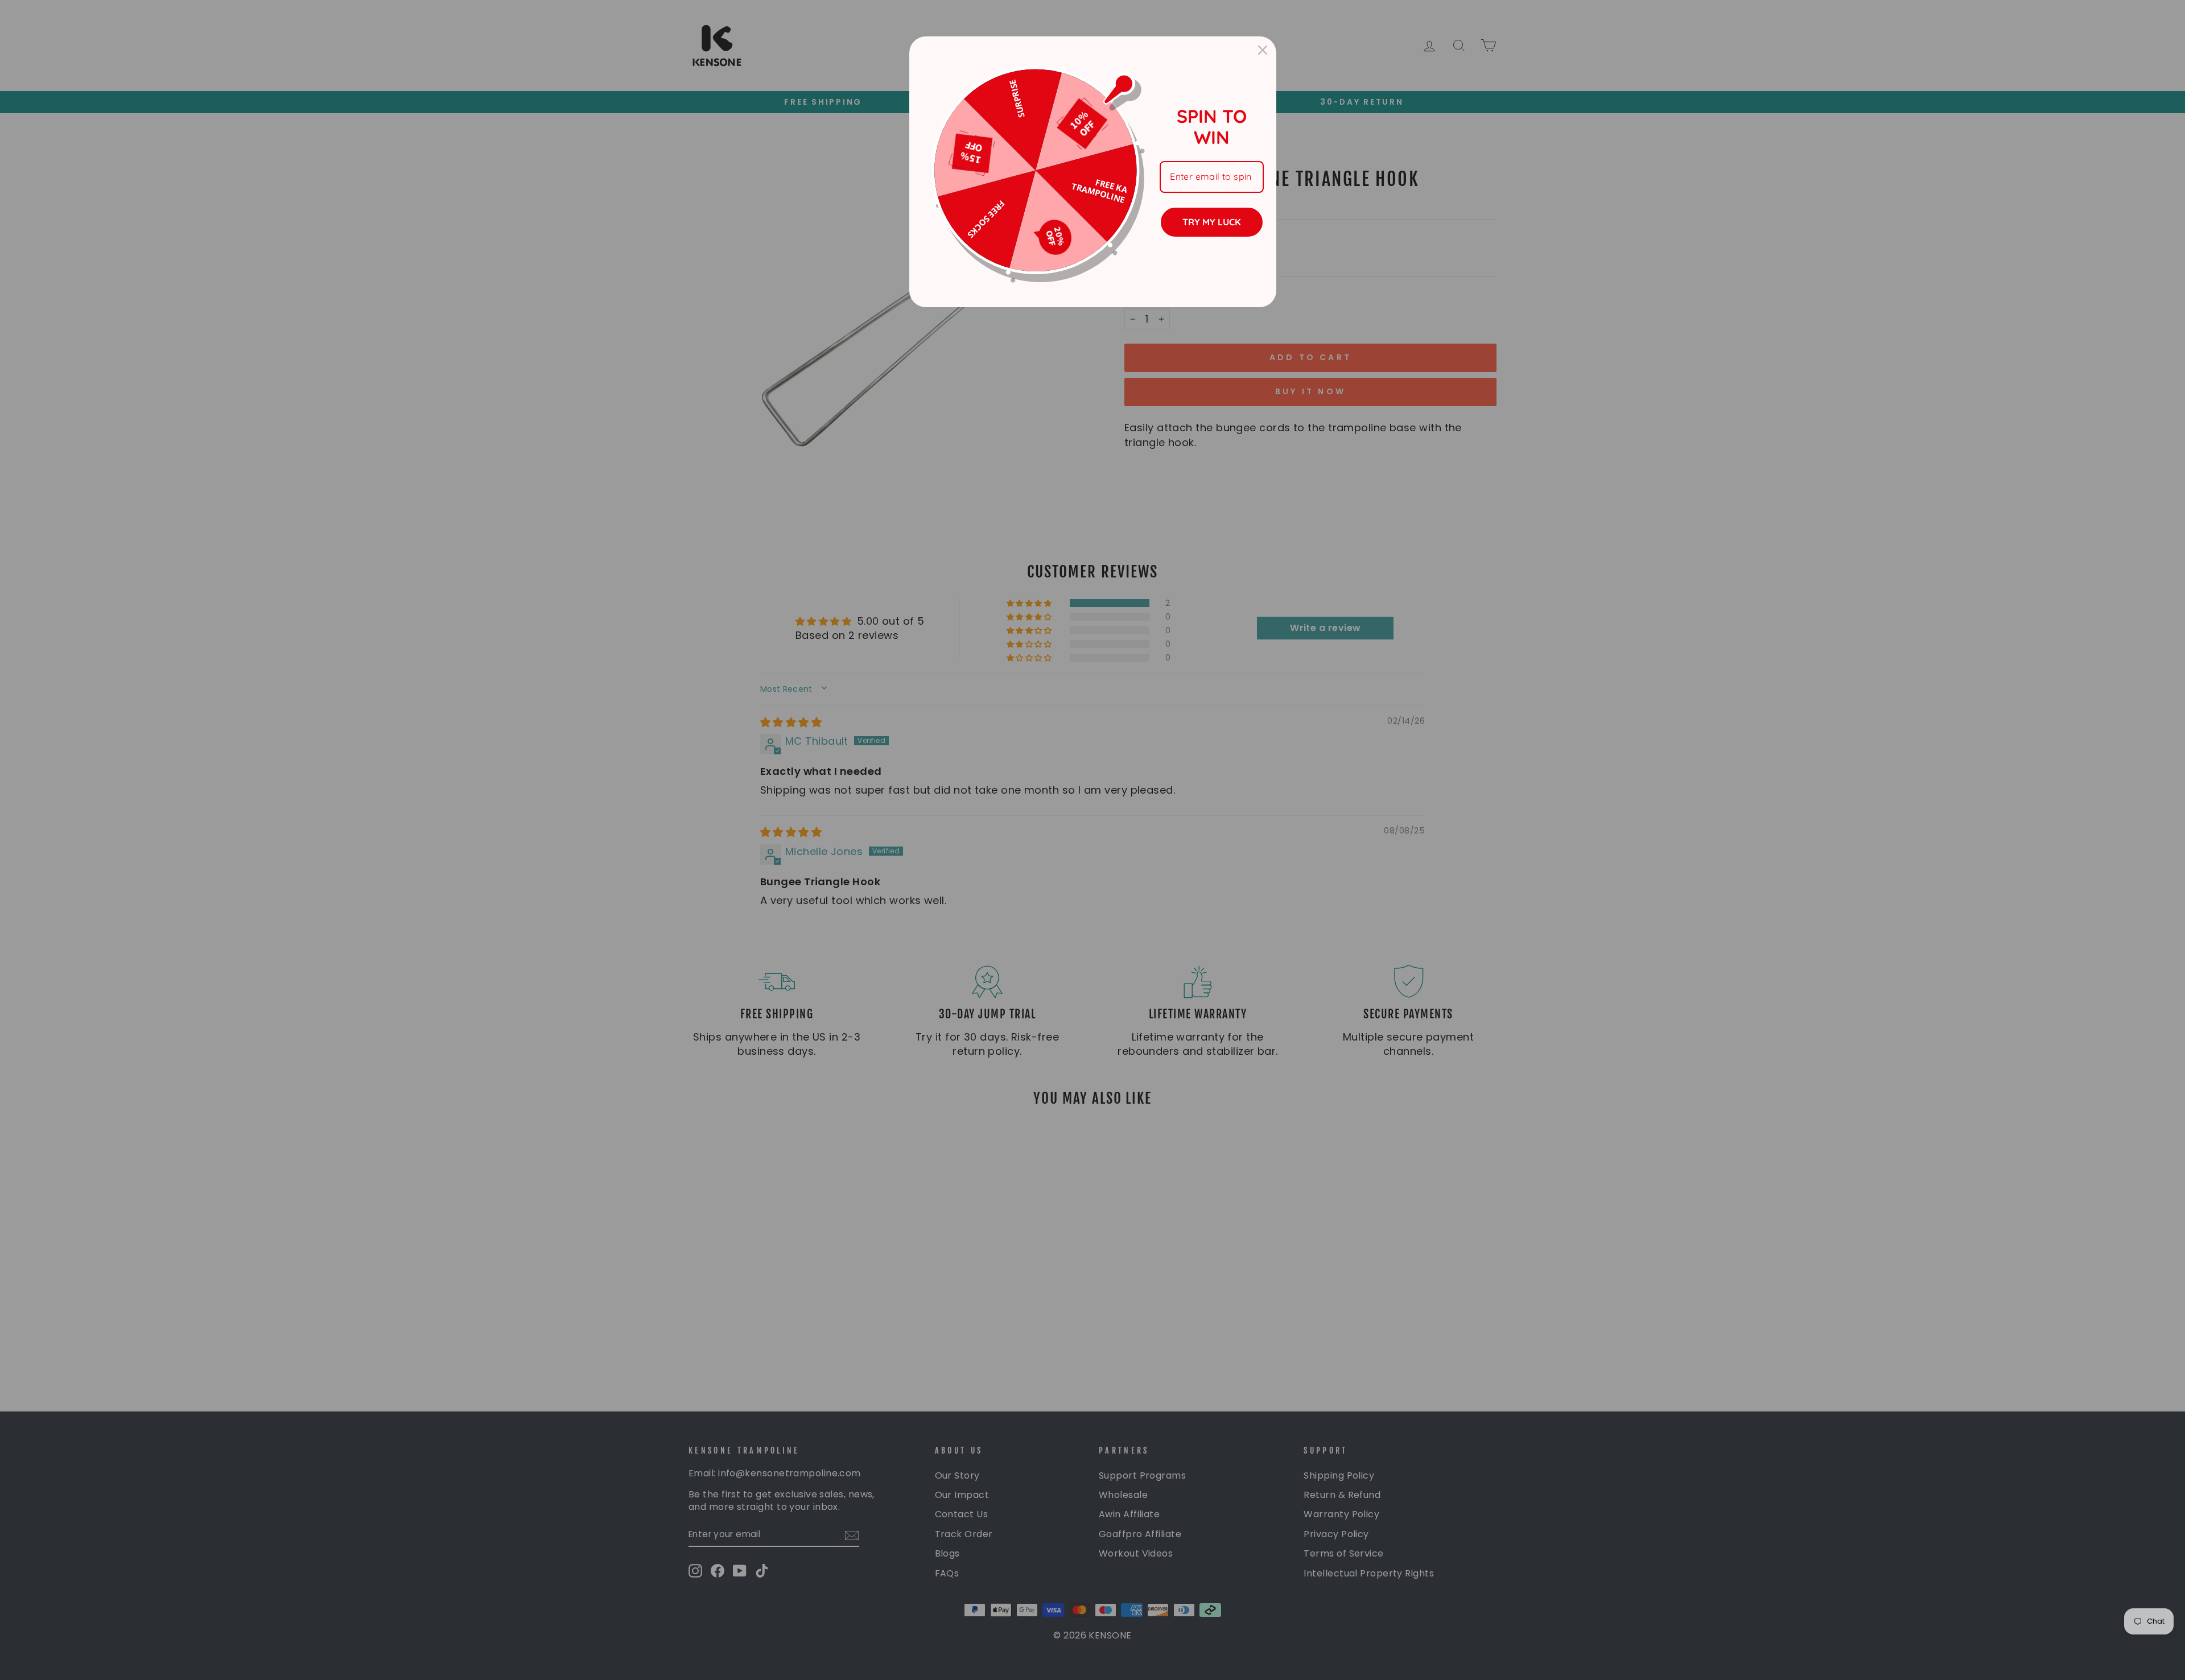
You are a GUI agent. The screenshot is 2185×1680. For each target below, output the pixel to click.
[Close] (1263, 50)
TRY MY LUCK (1211, 222)
